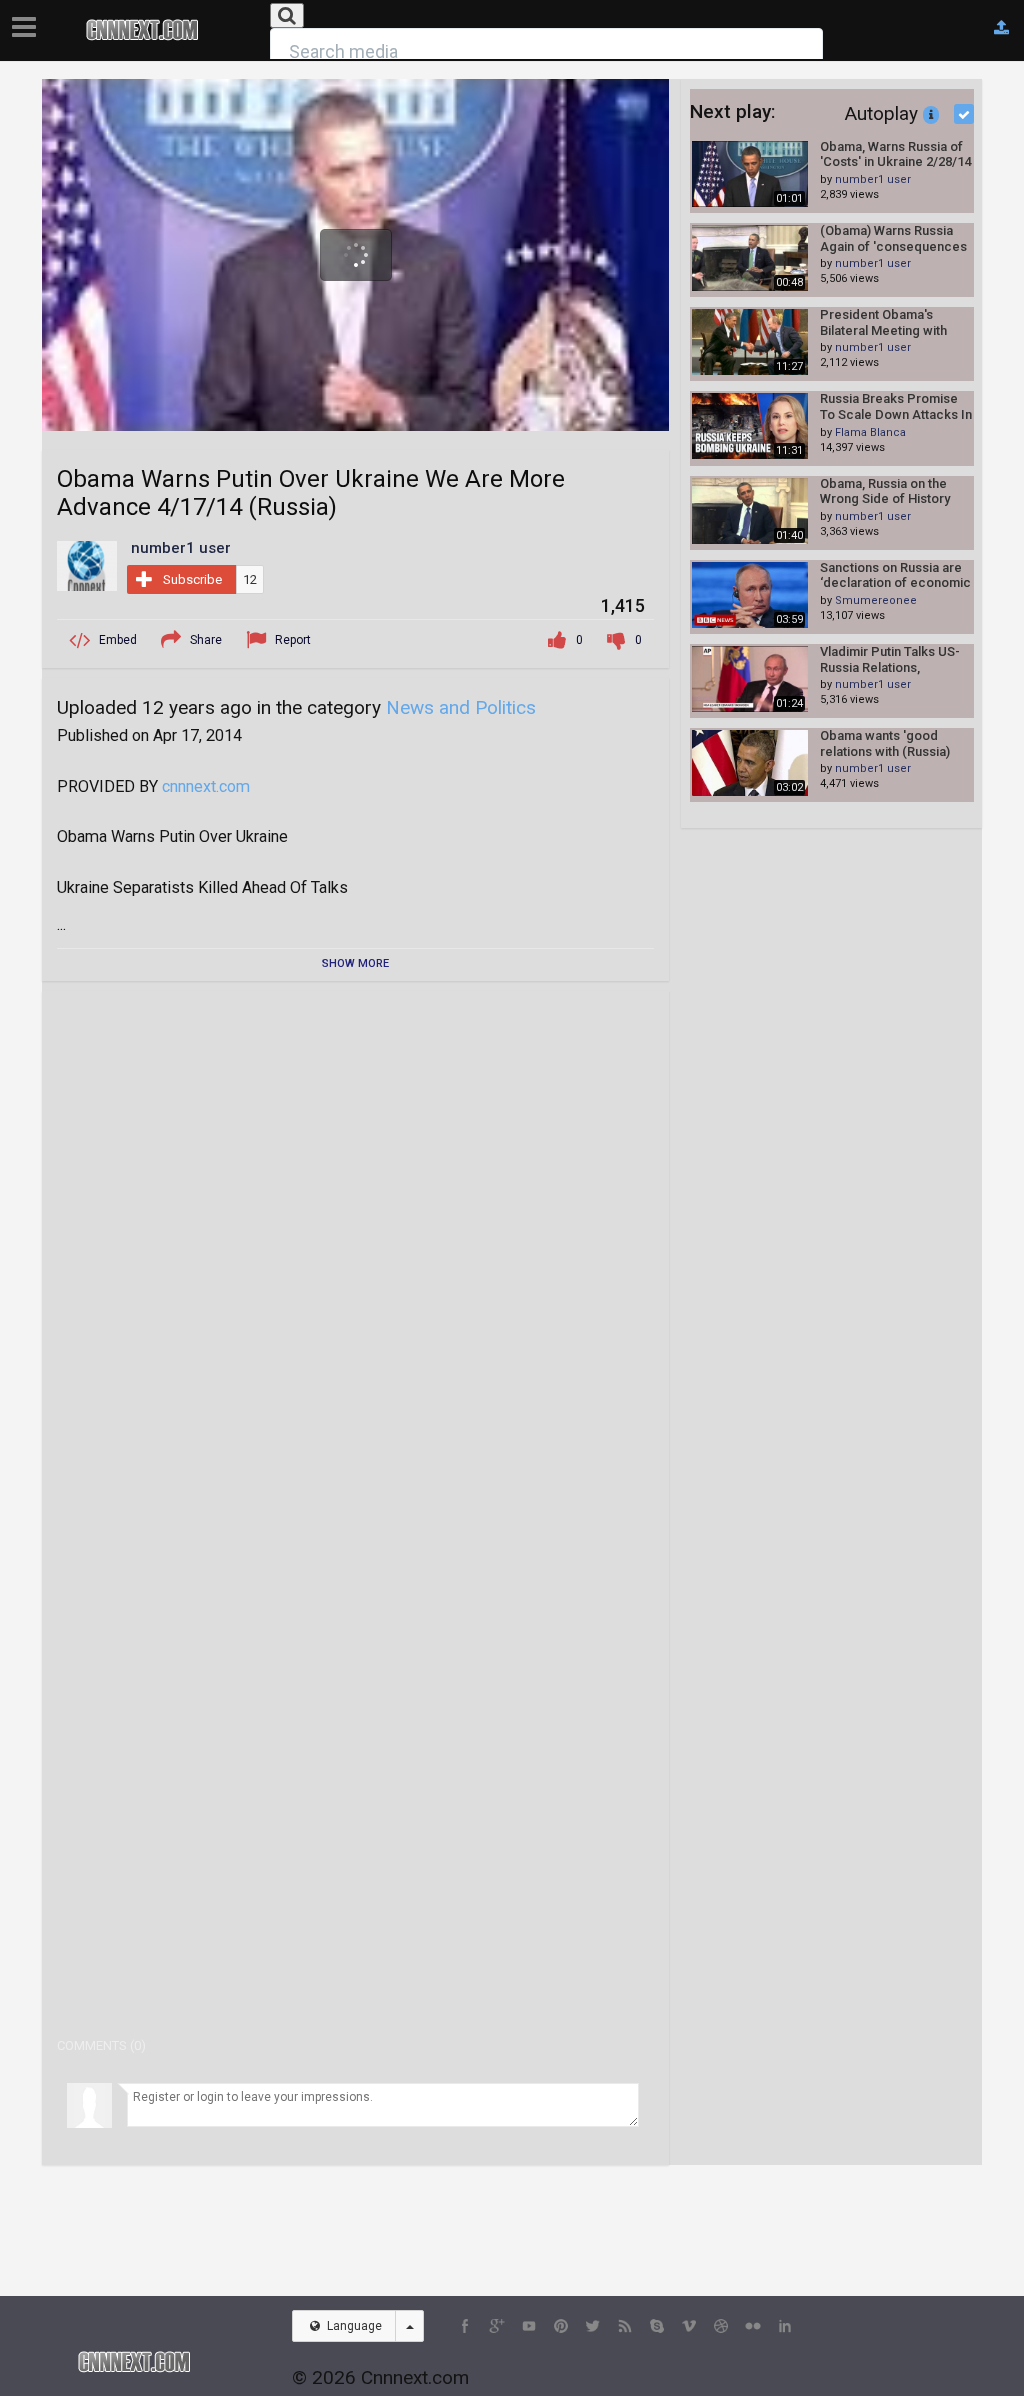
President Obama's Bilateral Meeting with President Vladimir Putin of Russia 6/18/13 (891, 322)
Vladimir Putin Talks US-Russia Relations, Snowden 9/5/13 (890, 659)
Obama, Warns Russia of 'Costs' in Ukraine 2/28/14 (895, 154)
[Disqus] (355, 1256)
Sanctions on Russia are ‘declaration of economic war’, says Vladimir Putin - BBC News (895, 575)
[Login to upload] (1001, 28)
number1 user (873, 179)
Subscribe (192, 579)
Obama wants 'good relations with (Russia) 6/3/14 (885, 743)
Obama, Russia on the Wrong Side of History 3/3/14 (885, 491)
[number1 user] (87, 565)
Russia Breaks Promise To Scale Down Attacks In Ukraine (896, 406)
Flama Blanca (870, 432)
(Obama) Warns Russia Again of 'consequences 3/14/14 (893, 238)
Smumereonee (876, 600)
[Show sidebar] (28, 21)
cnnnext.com (206, 786)
